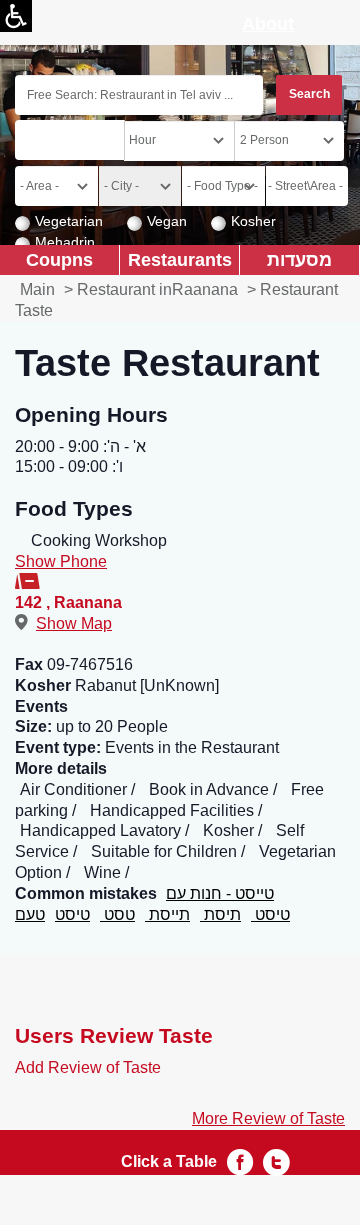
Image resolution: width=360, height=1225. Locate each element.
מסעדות (299, 259)
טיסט (72, 914)
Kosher (253, 221)
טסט (117, 914)
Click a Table (169, 1161)
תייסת (167, 914)
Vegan (167, 221)
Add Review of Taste (88, 1067)
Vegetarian (69, 221)
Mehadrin (65, 242)
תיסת (220, 914)
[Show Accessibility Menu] (16, 16)
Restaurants (180, 259)
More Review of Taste (268, 1118)
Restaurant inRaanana (157, 289)
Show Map (74, 623)
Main (37, 289)
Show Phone (61, 561)
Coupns (59, 259)
